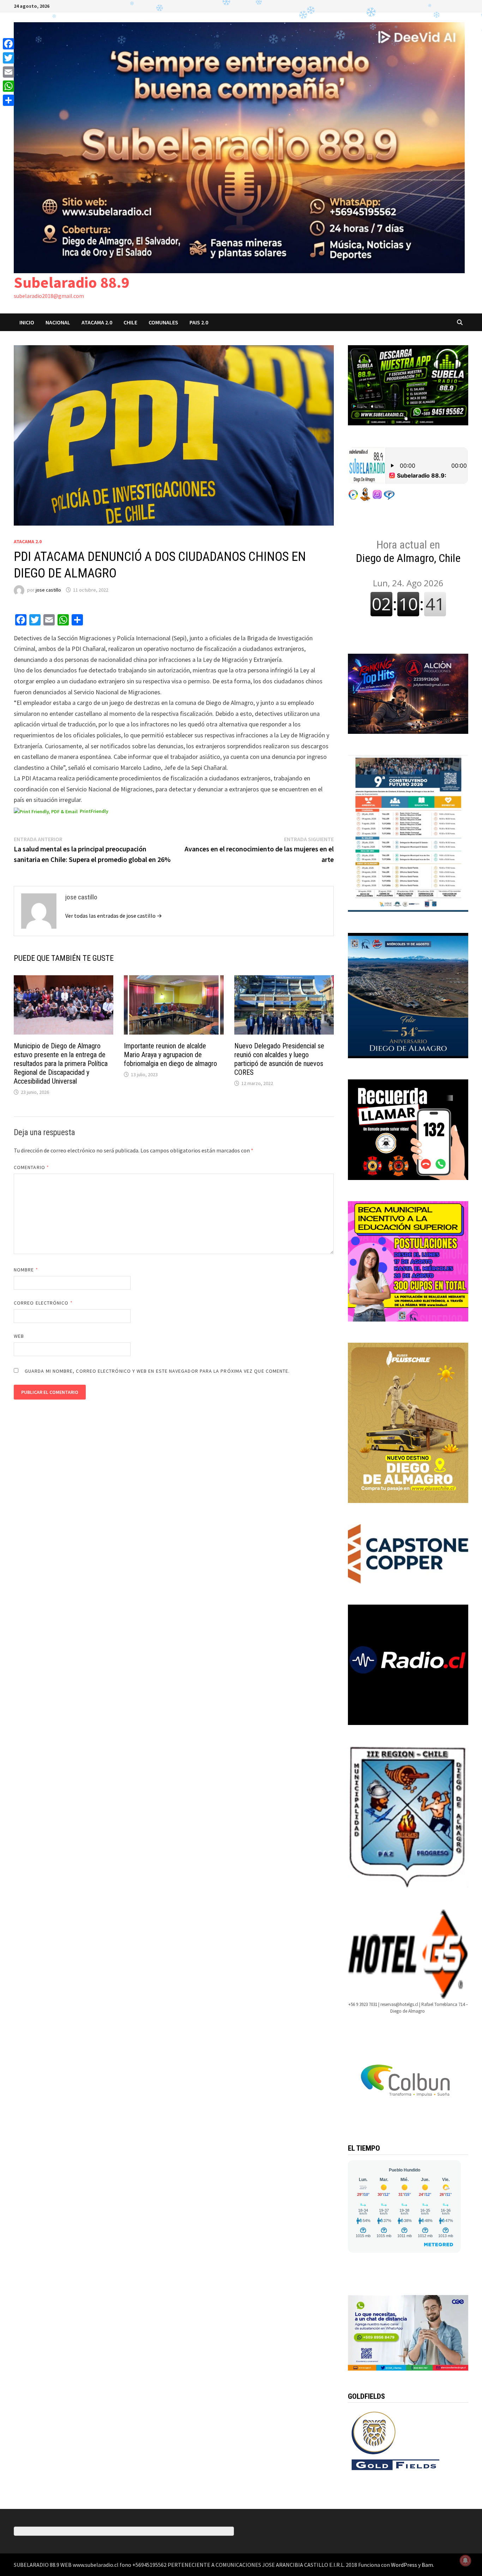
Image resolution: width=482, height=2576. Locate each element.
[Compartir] (8, 100)
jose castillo (48, 590)
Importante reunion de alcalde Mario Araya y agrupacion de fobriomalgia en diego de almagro (170, 1055)
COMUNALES (163, 322)
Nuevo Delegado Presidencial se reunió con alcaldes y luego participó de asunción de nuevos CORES (279, 1059)
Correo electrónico (43, 1303)
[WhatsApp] (8, 86)
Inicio (27, 322)
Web (19, 1336)
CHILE (130, 322)
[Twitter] (8, 58)
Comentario (31, 1167)
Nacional (58, 322)
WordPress (404, 2565)
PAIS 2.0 (199, 322)
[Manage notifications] (465, 2560)
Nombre (26, 1270)
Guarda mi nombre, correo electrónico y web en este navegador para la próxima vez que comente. (157, 1371)
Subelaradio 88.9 (72, 282)
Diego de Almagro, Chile (408, 551)
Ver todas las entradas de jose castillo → (114, 916)
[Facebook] (8, 44)
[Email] (8, 72)
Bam (427, 2565)
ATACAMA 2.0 (97, 322)
